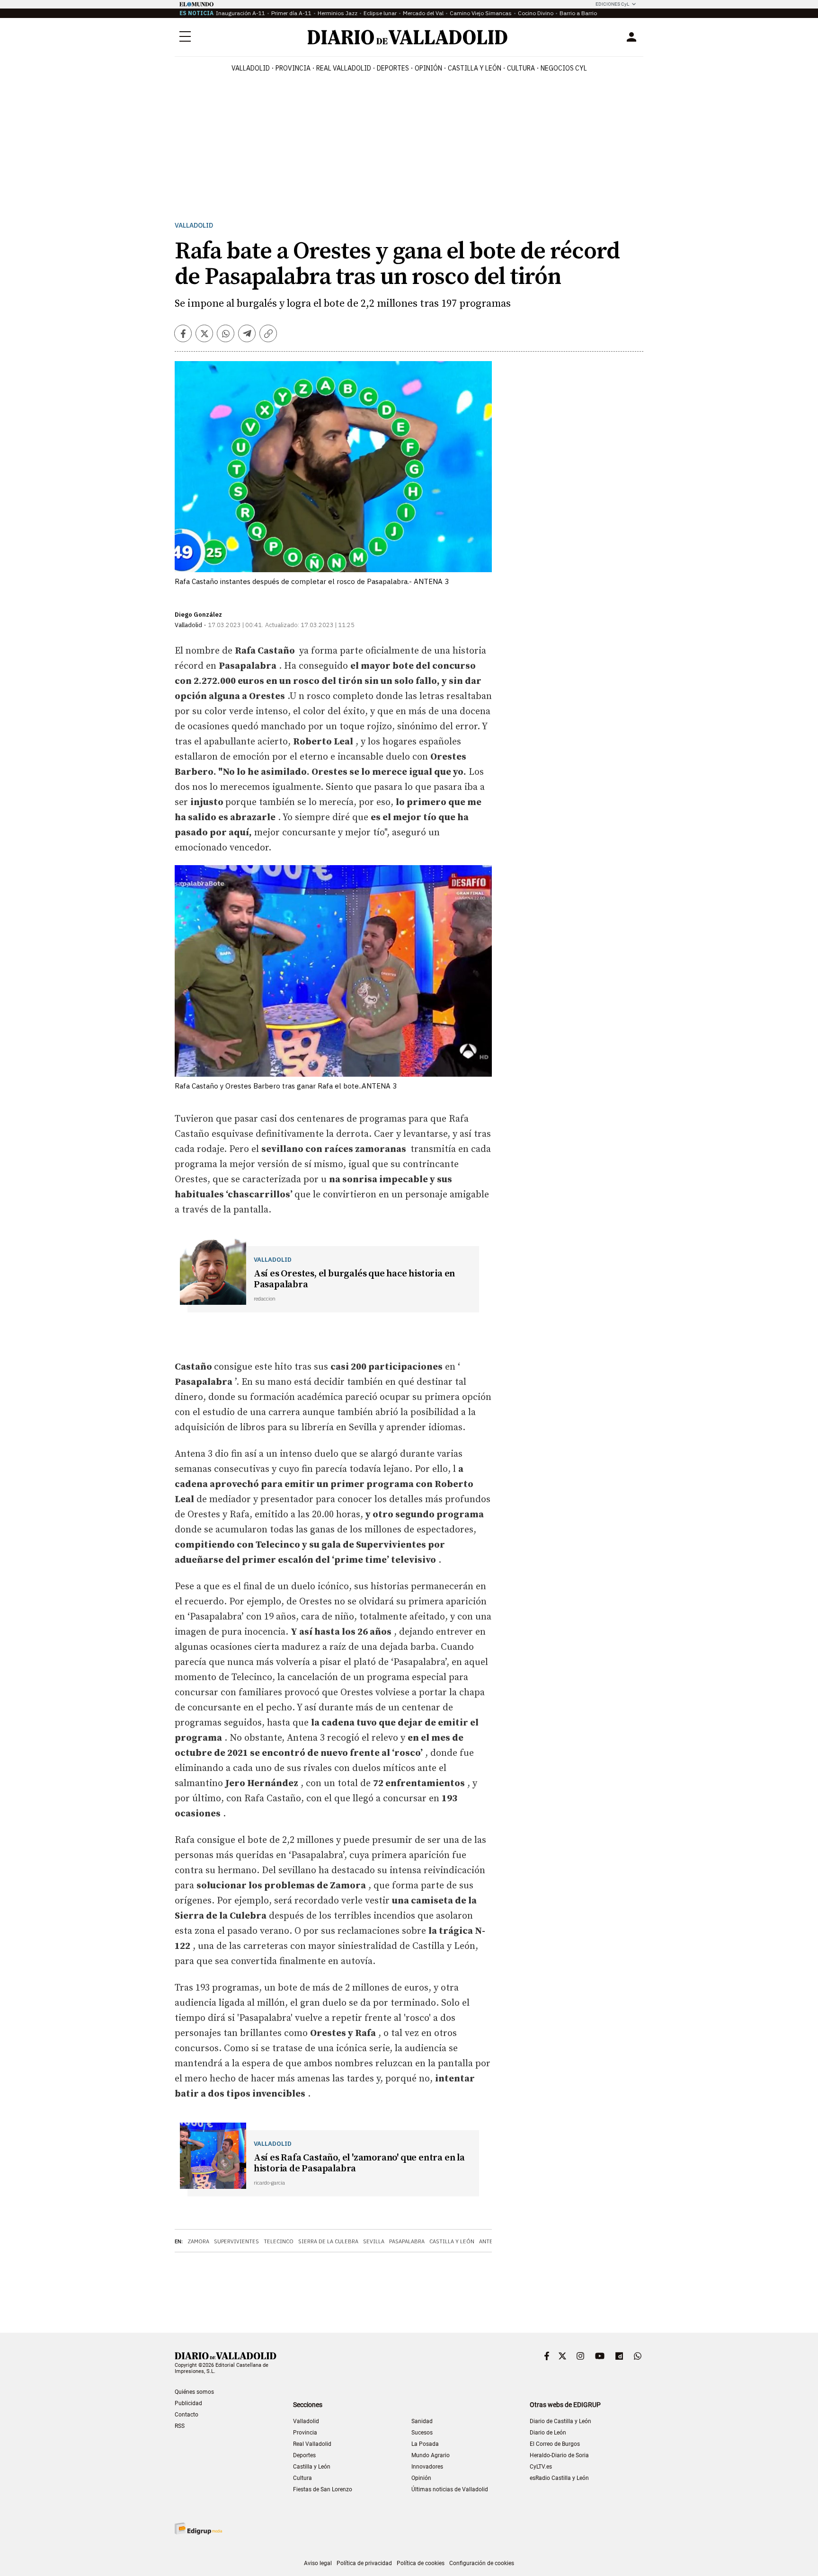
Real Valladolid (344, 68)
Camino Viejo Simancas (481, 13)
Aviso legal (318, 2563)
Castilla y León (475, 68)
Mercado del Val (423, 13)
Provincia (293, 68)
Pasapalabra (407, 2241)
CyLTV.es (541, 2467)
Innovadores (427, 2467)
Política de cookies (421, 2563)
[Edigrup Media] (198, 2528)
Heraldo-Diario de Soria (559, 2455)
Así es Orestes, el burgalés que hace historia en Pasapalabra (354, 1279)
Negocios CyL (564, 68)
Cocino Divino (536, 13)
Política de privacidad (364, 2563)
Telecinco (279, 2241)
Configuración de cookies (482, 2563)
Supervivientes (236, 2241)
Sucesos (422, 2433)
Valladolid (251, 68)
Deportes (393, 68)
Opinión (428, 68)
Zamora (198, 2241)
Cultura (521, 68)
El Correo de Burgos (555, 2444)
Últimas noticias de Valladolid (450, 2489)
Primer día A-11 (291, 13)
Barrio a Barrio (578, 13)
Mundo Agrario (431, 2455)
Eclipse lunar (380, 13)
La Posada (425, 2444)
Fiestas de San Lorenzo (323, 2489)
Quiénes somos (194, 2392)
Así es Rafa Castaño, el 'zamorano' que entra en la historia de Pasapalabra (359, 2163)
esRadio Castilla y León (559, 2478)
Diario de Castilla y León (560, 2421)
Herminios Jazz (338, 13)
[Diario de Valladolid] (408, 37)
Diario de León (548, 2433)
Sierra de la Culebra (328, 2241)
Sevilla (374, 2241)
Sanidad (422, 2421)
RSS (180, 2426)
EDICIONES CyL (612, 4)
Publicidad (188, 2403)
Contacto (187, 2415)
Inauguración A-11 (240, 13)
